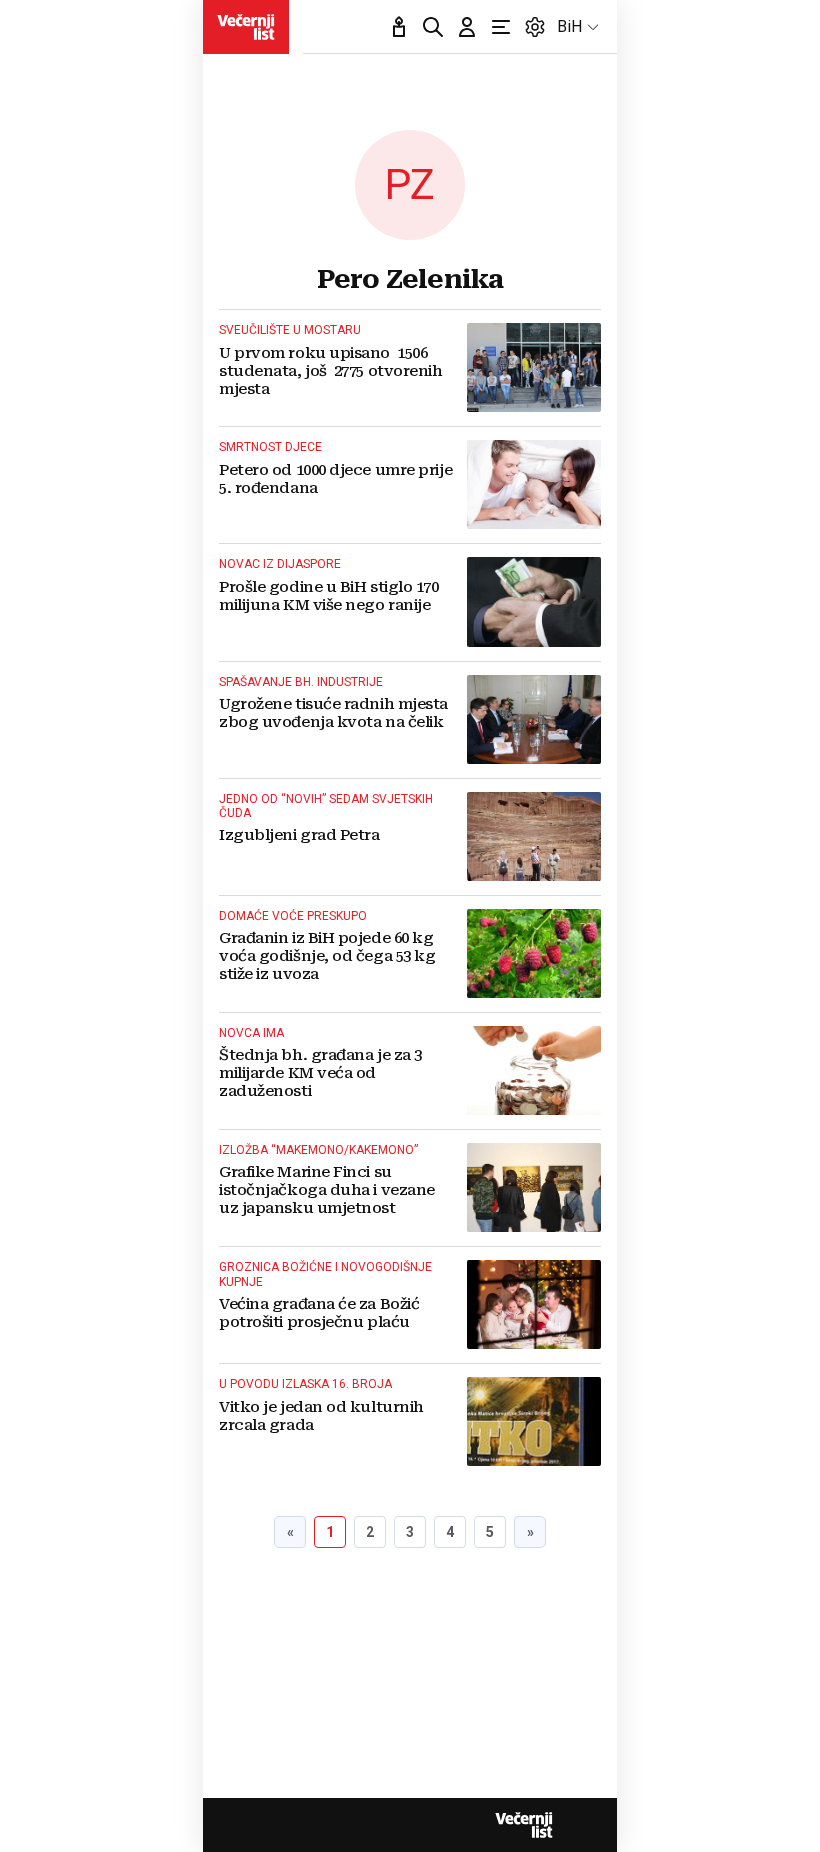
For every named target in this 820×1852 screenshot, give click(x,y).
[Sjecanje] (399, 27)
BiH (569, 26)
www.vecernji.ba (246, 27)
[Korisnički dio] (467, 27)
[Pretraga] (433, 27)
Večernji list (524, 1825)
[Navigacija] (501, 27)
